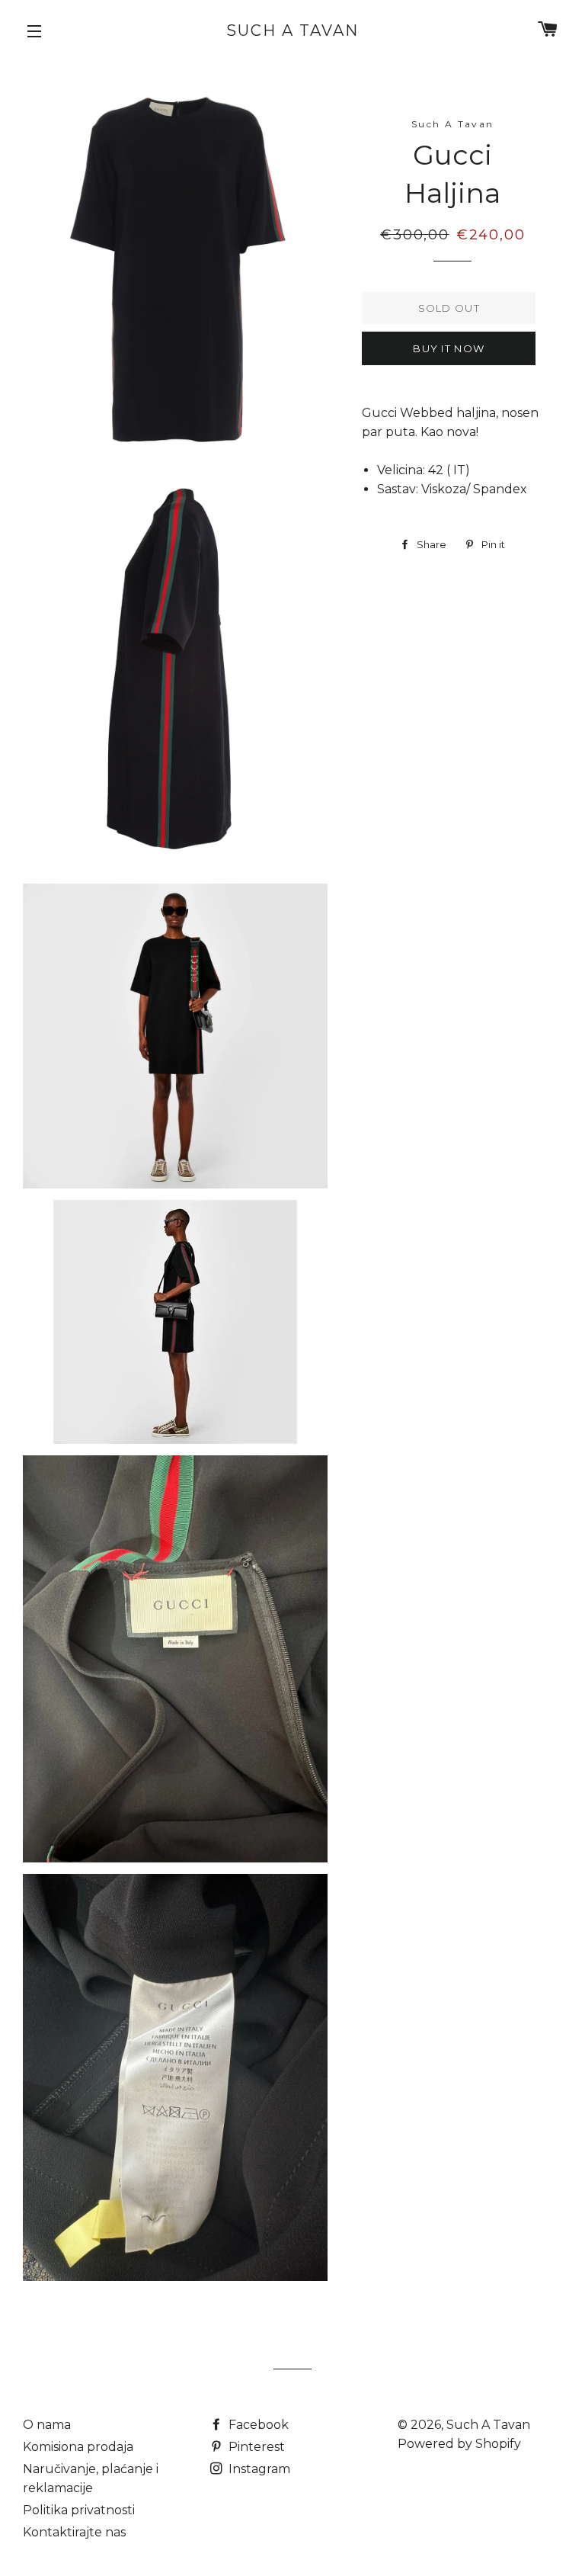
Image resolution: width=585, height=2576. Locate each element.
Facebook (257, 2425)
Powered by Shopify (459, 2444)
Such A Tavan (292, 30)
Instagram (258, 2469)
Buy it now (449, 348)
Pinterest (255, 2447)
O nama (47, 2425)
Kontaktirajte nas (74, 2532)
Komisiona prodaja (78, 2447)
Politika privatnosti (79, 2510)
